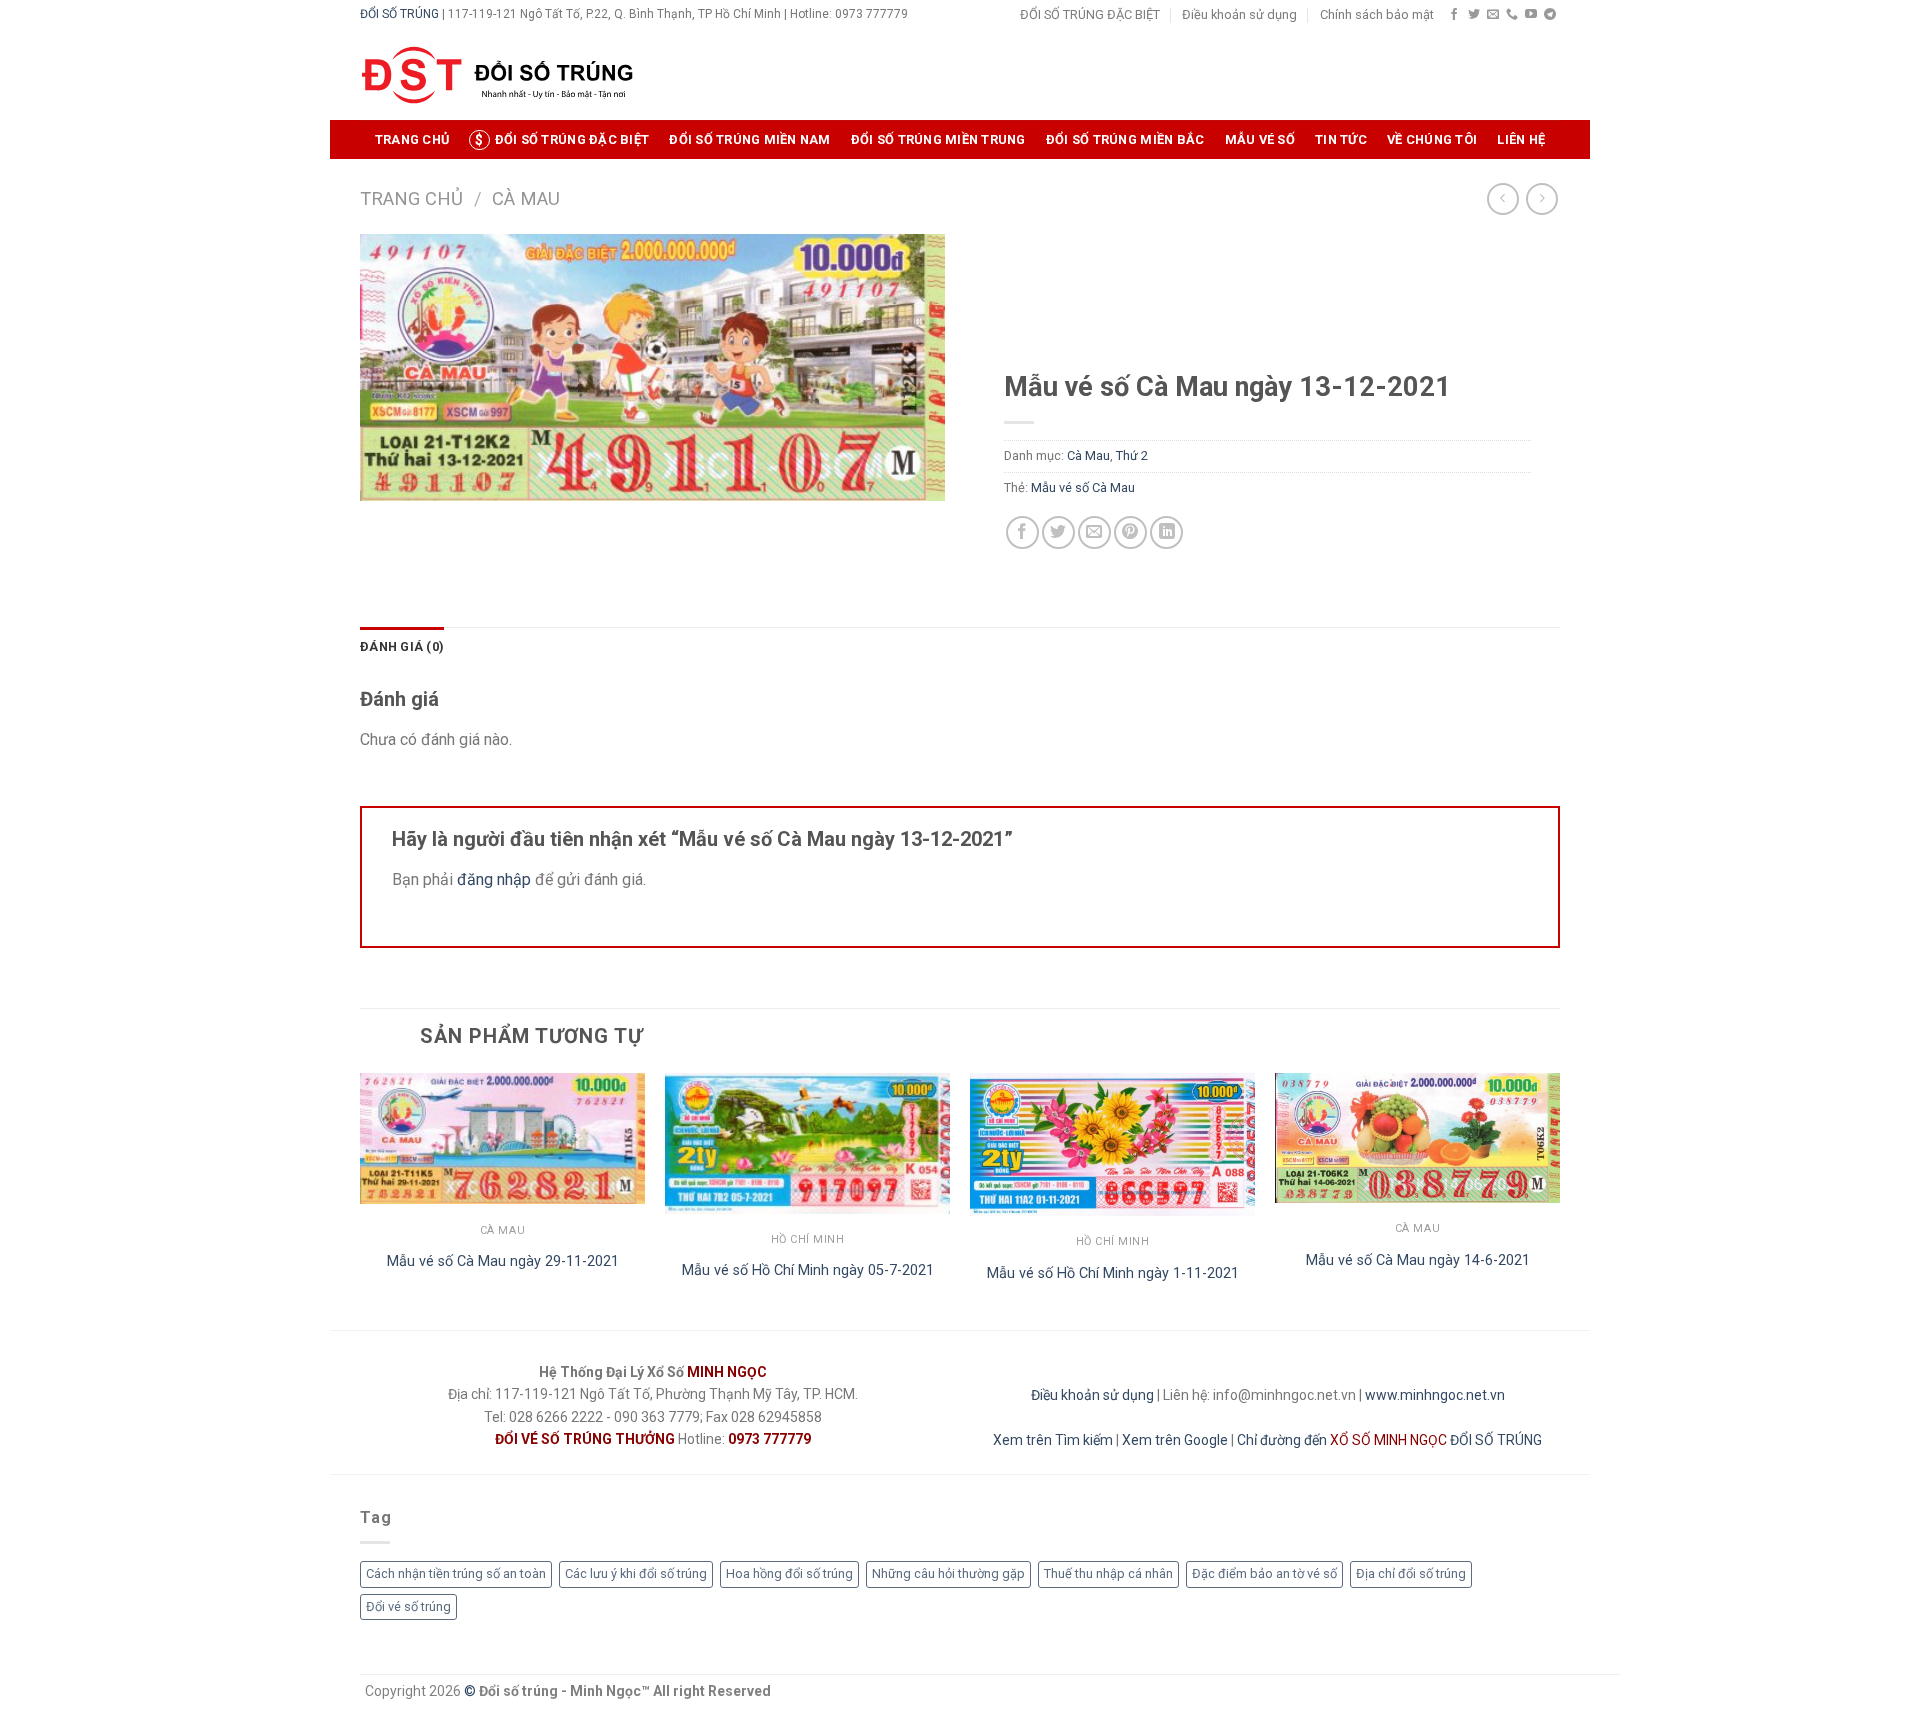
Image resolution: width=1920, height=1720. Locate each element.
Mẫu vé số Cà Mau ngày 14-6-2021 (1418, 1260)
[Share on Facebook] (1022, 532)
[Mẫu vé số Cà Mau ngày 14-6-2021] (1417, 1138)
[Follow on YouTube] (1531, 15)
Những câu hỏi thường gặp (948, 1573)
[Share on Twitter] (1058, 532)
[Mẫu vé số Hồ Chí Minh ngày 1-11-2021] (1112, 1144)
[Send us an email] (1493, 15)
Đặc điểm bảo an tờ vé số (1264, 1573)
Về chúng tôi (1432, 139)
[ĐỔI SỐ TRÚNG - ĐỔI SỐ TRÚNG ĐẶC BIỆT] (497, 75)
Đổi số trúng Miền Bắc (1125, 139)
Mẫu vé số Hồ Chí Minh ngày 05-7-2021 (808, 1270)
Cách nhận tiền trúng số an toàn (456, 1573)
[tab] (402, 647)
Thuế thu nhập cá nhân (1108, 1573)
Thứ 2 (1132, 455)
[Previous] (361, 1199)
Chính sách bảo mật (1377, 14)
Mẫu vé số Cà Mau (1083, 487)
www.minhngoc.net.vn (1435, 1395)
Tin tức (1341, 139)
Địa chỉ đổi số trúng (1411, 1573)
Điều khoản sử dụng (1239, 14)
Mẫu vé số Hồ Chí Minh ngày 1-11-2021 (1113, 1273)
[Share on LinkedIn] (1166, 532)
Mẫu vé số (1260, 139)
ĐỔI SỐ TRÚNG (399, 14)
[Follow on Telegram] (1550, 15)
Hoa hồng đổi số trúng (789, 1573)
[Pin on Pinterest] (1130, 532)
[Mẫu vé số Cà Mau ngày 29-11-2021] (502, 1139)
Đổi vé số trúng (408, 1606)
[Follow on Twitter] (1474, 15)
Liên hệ (1521, 139)
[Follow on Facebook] (1454, 15)
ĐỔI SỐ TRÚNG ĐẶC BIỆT (1090, 14)
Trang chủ (412, 139)
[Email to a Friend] (1094, 532)
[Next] (1559, 1199)
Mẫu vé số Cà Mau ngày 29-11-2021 (503, 1261)
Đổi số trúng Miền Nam (749, 139)
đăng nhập (494, 879)
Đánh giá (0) (402, 646)
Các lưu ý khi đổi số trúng (636, 1573)
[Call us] (1512, 15)
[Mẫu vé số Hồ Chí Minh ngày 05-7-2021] (807, 1143)
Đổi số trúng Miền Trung (938, 139)
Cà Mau (526, 198)
